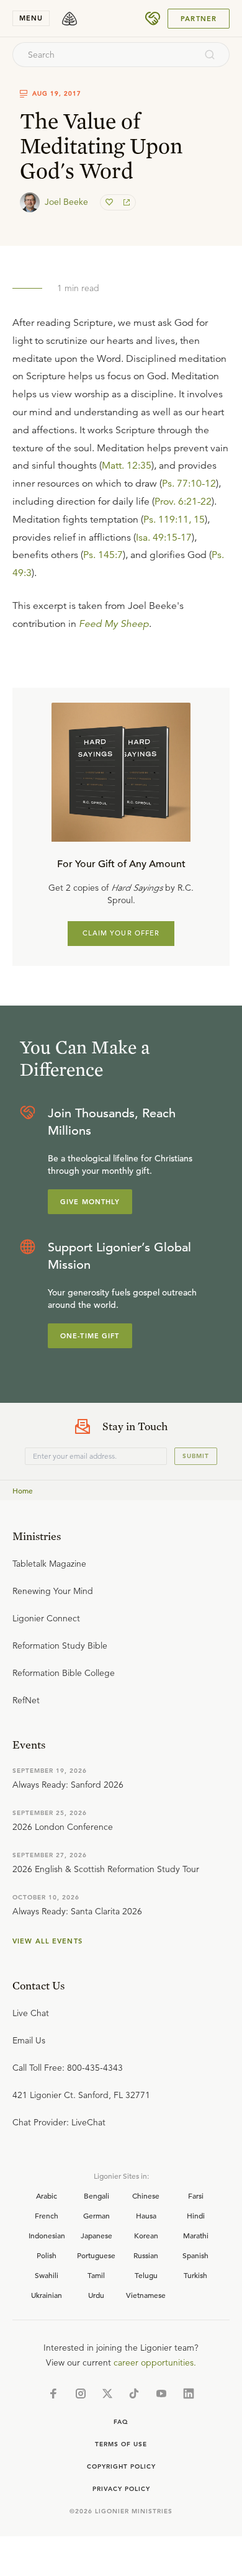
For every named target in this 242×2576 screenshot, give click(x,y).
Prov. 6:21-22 (183, 502)
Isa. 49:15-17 (164, 538)
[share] (125, 202)
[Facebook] (53, 2394)
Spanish (195, 2255)
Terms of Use (121, 2444)
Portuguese (96, 2255)
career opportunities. (155, 2362)
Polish (47, 2255)
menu (31, 18)
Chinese (146, 2195)
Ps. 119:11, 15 (174, 520)
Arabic (47, 2195)
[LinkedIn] (189, 2394)
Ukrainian (47, 2295)
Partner (199, 19)
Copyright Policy (121, 2466)
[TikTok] (134, 2394)
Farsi (196, 2195)
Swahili (47, 2275)
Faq (121, 2422)
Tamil (96, 2275)
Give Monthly (90, 1202)
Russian (146, 2255)
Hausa (146, 2215)
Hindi (196, 2215)
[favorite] (110, 202)
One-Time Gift (90, 1336)
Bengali (96, 2195)
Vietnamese (146, 2295)
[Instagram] (81, 2394)
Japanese (96, 2235)
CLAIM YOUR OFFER (121, 933)
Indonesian (47, 2235)
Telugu (146, 2275)
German (96, 2215)
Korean (146, 2235)
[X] (107, 2394)
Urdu (96, 2295)
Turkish (195, 2275)
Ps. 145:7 (103, 555)
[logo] (69, 19)
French (47, 2215)
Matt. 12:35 (127, 466)
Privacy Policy (121, 2489)
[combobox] (104, 55)
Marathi (196, 2235)
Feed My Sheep (114, 624)
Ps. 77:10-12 (189, 484)
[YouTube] (161, 2394)
